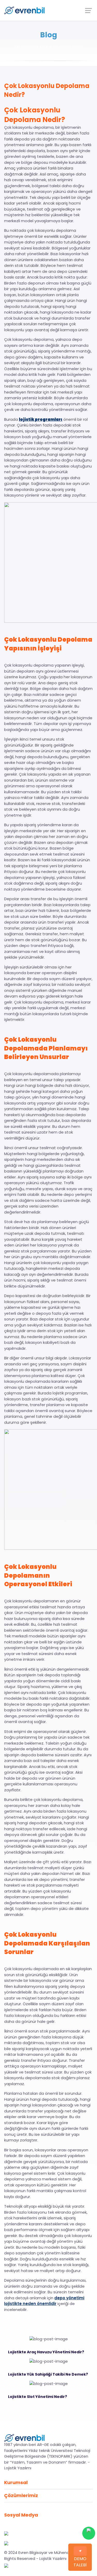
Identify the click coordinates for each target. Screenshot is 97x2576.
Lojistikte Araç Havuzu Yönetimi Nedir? (46, 2352)
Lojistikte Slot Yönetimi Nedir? (38, 2397)
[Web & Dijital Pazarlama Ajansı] (6, 2565)
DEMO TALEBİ (80, 2562)
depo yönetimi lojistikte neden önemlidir (44, 2301)
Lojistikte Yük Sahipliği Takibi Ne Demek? (48, 2374)
